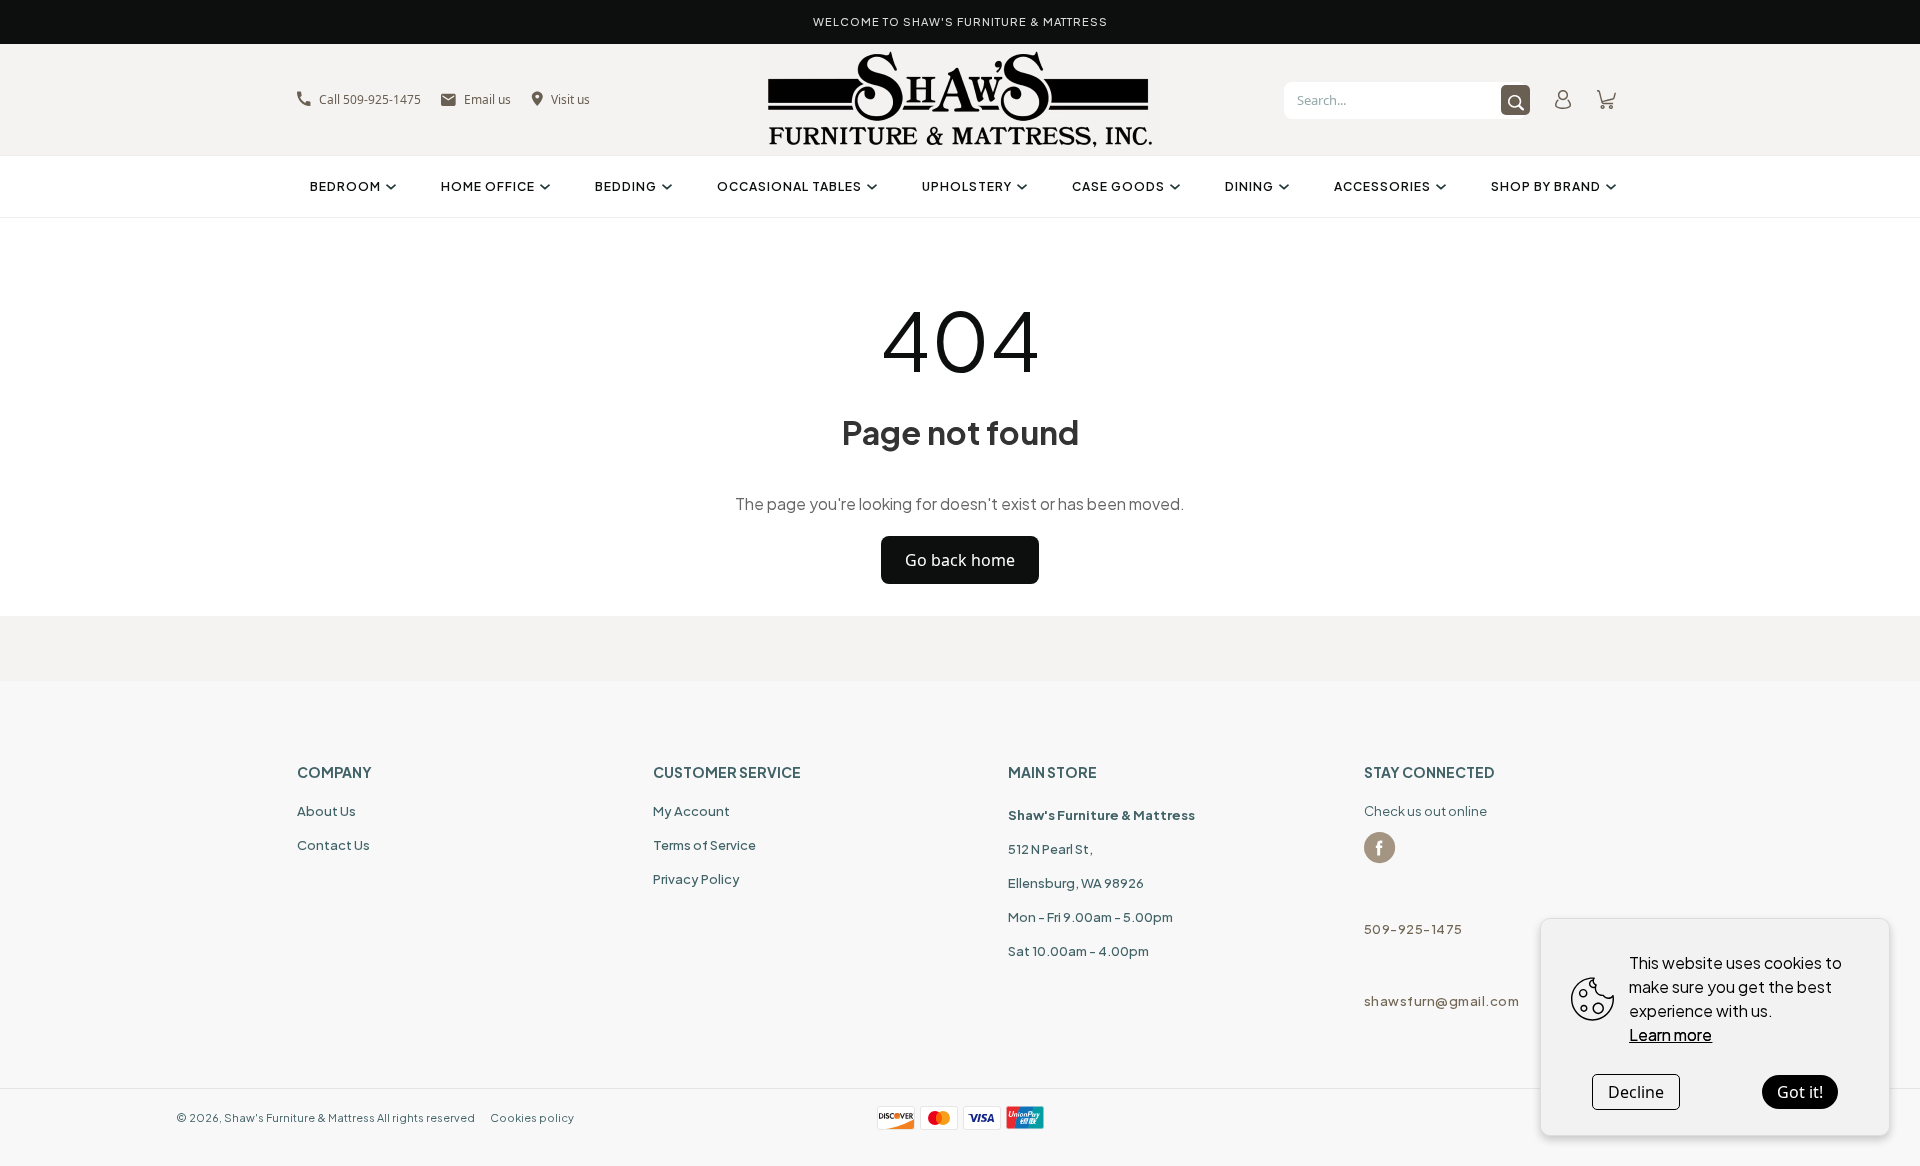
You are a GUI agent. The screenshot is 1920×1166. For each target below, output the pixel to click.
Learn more (1670, 1034)
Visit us (570, 99)
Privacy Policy (696, 879)
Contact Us (333, 845)
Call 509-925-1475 (370, 99)
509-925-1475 (1413, 929)
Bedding (626, 186)
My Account (691, 811)
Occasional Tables (789, 186)
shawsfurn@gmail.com (1442, 1001)
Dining (1249, 186)
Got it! (1800, 1092)
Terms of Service (704, 845)
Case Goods (1118, 186)
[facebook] (1380, 848)
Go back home (960, 560)
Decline (1636, 1092)
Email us (487, 99)
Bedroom (345, 186)
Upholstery (967, 186)
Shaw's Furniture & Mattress (299, 1117)
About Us (326, 811)
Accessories (1382, 186)
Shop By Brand (1546, 186)
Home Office (488, 186)
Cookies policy (532, 1117)
